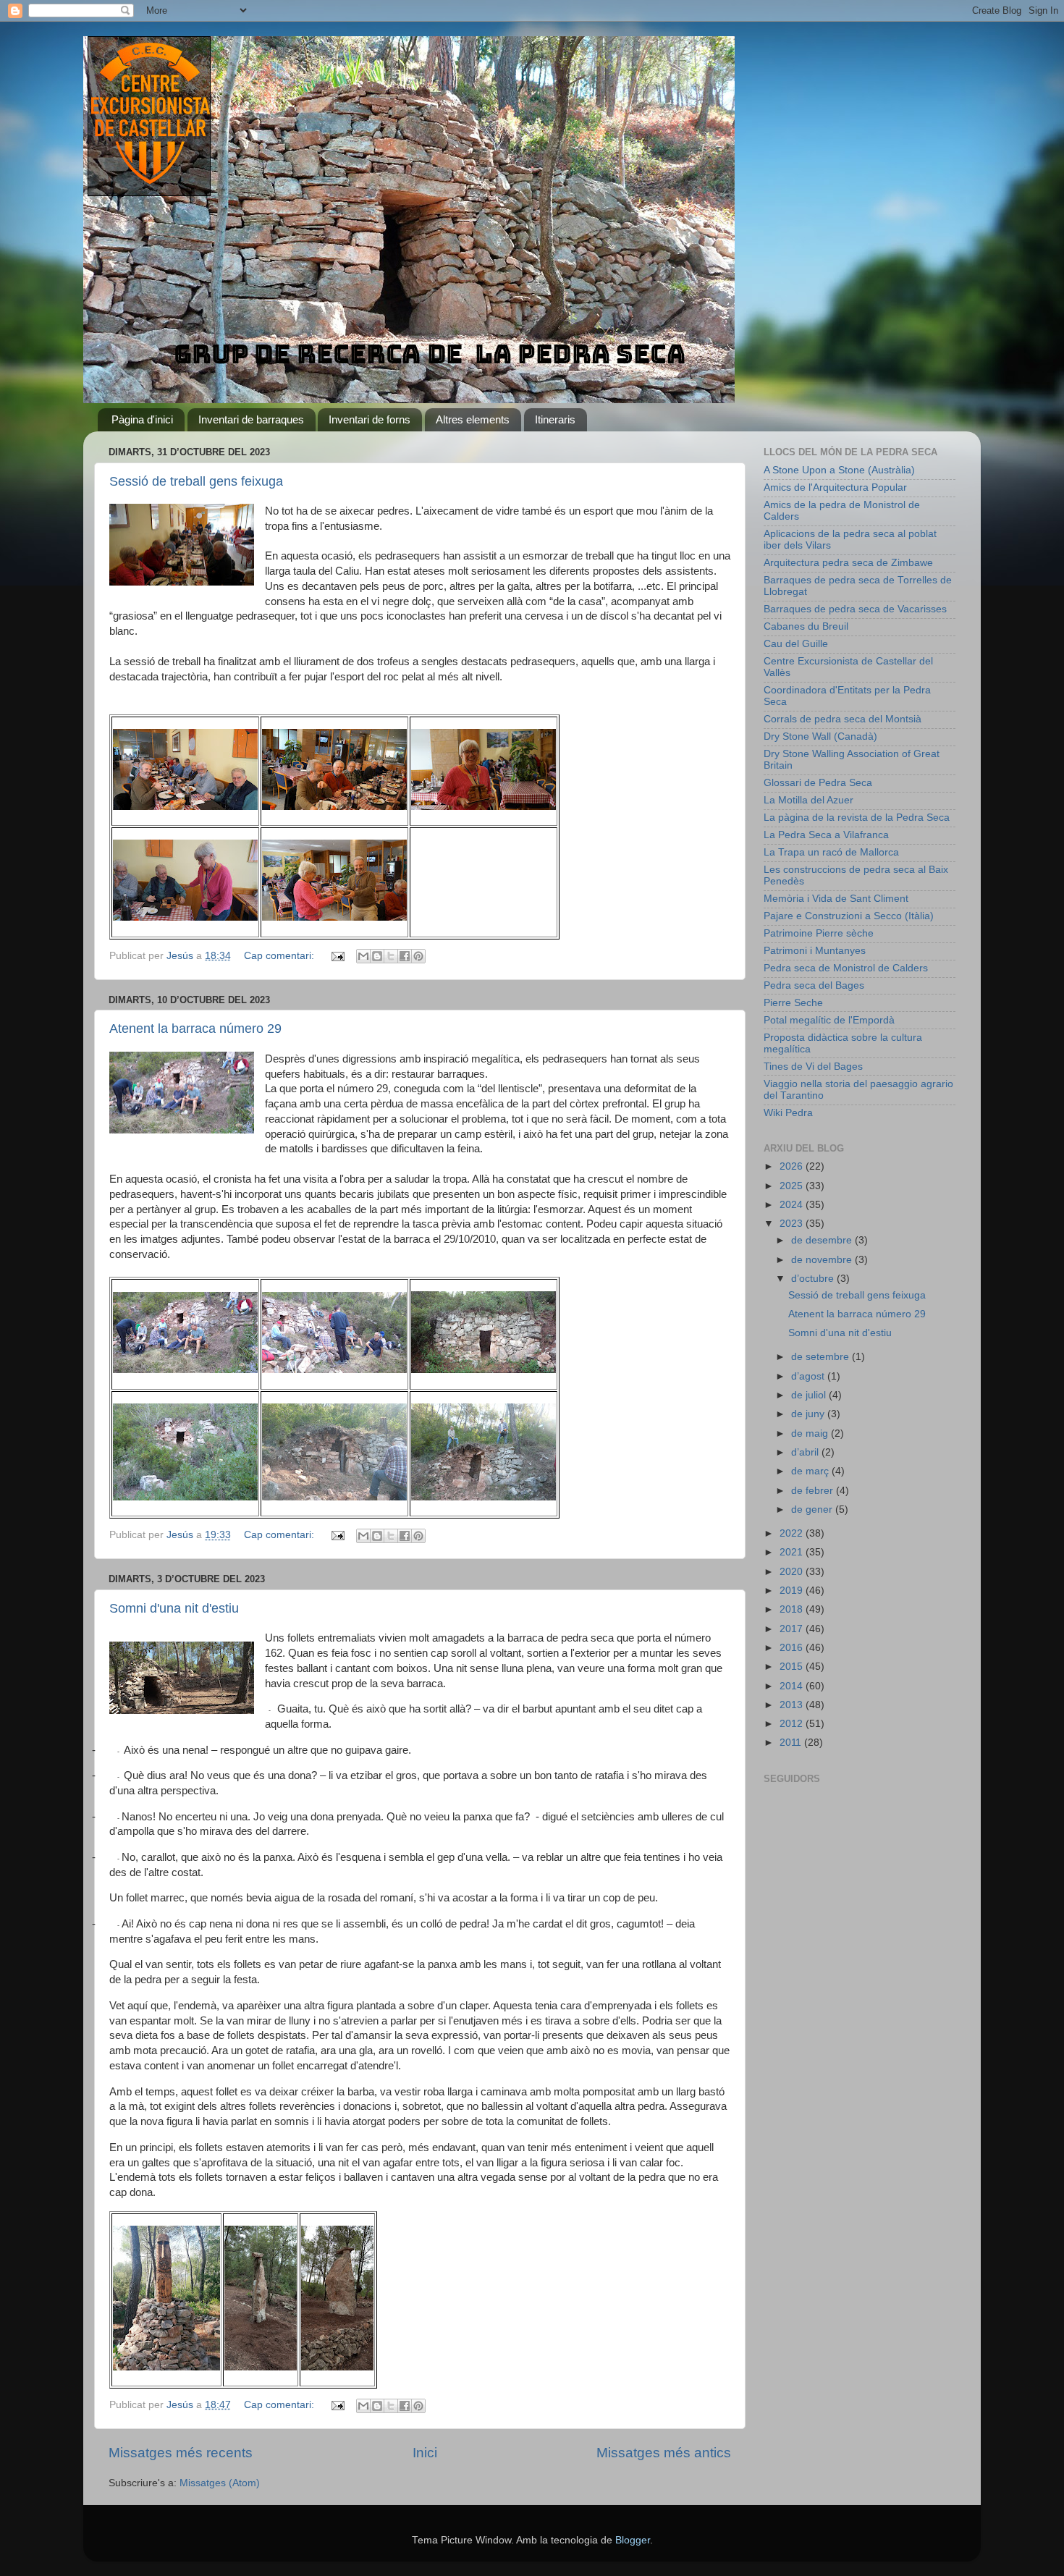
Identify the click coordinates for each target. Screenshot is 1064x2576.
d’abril (806, 1452)
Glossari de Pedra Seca (818, 783)
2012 (793, 1724)
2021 (793, 1552)
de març (811, 1471)
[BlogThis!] (377, 956)
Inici (425, 2453)
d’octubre (814, 1279)
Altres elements (473, 419)
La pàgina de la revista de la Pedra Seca (857, 818)
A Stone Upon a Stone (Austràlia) (839, 470)
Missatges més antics (664, 2453)
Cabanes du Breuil (806, 626)
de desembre (823, 1240)
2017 (793, 1629)
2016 (793, 1648)
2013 (793, 1705)
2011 (792, 1743)
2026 (793, 1166)
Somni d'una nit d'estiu (174, 1608)
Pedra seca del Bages (814, 985)
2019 (793, 1591)
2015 (793, 1667)
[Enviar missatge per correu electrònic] (337, 956)
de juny (809, 1414)
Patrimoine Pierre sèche (819, 933)
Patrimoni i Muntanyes (815, 951)
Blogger (633, 2540)
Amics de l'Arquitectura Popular (835, 487)
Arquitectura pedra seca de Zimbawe (848, 563)
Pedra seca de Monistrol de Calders (846, 968)
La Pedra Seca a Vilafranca (826, 835)
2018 (793, 1609)
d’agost (809, 1376)
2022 (793, 1533)
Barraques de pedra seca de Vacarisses (855, 609)
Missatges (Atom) (220, 2483)
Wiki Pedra (788, 1113)
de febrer (814, 1491)
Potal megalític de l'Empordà (829, 1020)
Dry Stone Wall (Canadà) (820, 736)
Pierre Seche (793, 1003)
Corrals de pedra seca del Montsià (843, 719)
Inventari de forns (370, 419)
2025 (793, 1186)
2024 (793, 1205)
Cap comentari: (280, 956)
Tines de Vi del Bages (813, 1067)
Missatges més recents (181, 2453)
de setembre (822, 1357)
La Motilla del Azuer (808, 800)
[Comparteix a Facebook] (405, 956)
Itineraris (555, 419)
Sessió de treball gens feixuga (196, 481)
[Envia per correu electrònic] (363, 956)
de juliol (810, 1395)
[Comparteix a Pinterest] (418, 956)
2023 (793, 1224)
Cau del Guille (796, 644)
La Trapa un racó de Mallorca (831, 852)
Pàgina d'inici (142, 419)
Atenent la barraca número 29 (195, 1029)
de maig (811, 1433)
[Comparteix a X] (391, 956)
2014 (793, 1686)
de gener (813, 1509)
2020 (793, 1572)
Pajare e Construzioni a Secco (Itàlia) (849, 916)
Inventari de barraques (251, 419)
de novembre (823, 1260)
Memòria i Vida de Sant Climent (836, 899)
